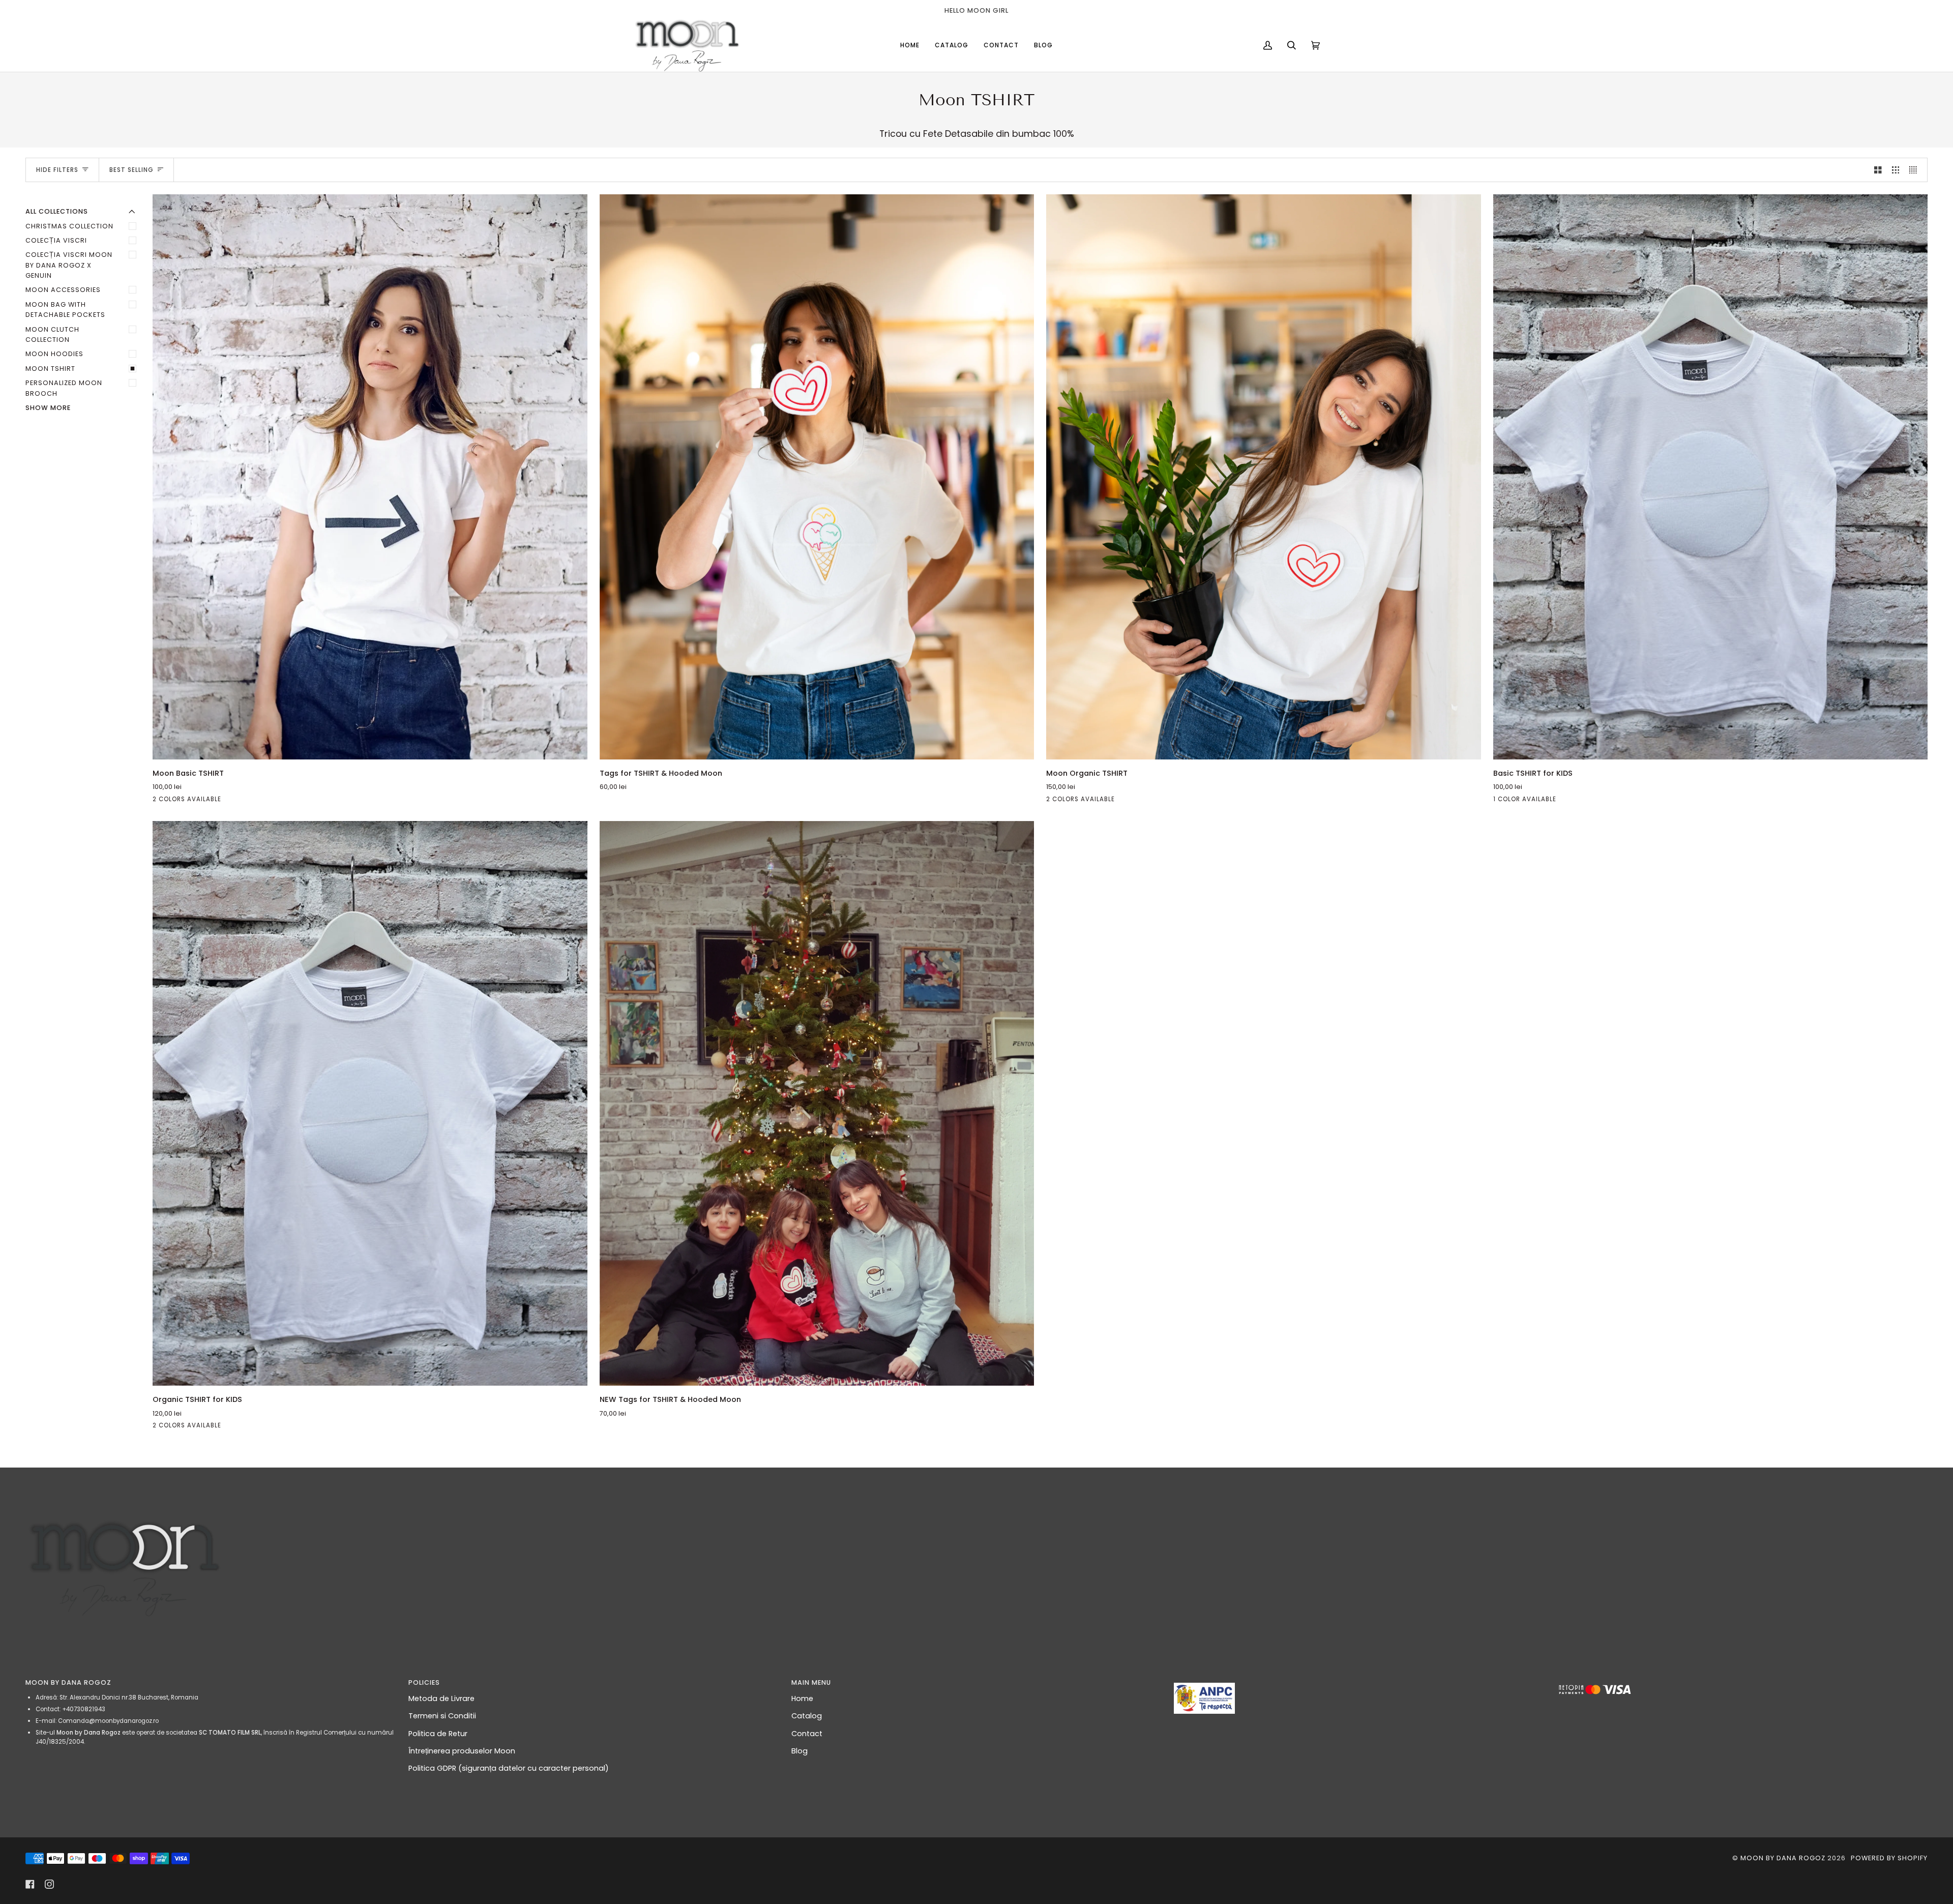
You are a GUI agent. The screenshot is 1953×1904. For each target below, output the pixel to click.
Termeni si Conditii (442, 1716)
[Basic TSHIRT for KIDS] (1711, 477)
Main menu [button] (811, 1682)
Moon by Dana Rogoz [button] (68, 1682)
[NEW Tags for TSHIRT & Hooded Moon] (817, 1104)
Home (802, 1698)
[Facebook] (30, 1884)
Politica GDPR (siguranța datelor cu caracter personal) (509, 1768)
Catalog (807, 1716)
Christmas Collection (69, 226)
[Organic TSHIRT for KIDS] (370, 1104)
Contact (807, 1734)
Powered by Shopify (1889, 1858)
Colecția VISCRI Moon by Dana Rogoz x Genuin (69, 265)
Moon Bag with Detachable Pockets (65, 310)
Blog (800, 1751)
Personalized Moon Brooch (64, 388)
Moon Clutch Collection (52, 334)
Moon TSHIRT (50, 369)
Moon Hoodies (54, 354)
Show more (48, 408)
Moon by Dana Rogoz (1783, 1858)
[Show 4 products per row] (1916, 170)
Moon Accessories (63, 290)
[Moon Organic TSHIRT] (1264, 477)
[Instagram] (49, 1884)
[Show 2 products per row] (1878, 170)
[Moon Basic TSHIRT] (370, 477)
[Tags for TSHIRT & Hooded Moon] (817, 477)
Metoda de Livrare (441, 1698)
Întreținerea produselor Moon (462, 1751)
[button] (1359, 1680)
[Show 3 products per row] (1896, 170)
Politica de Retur (438, 1734)
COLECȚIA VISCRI (56, 240)
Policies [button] (424, 1682)
